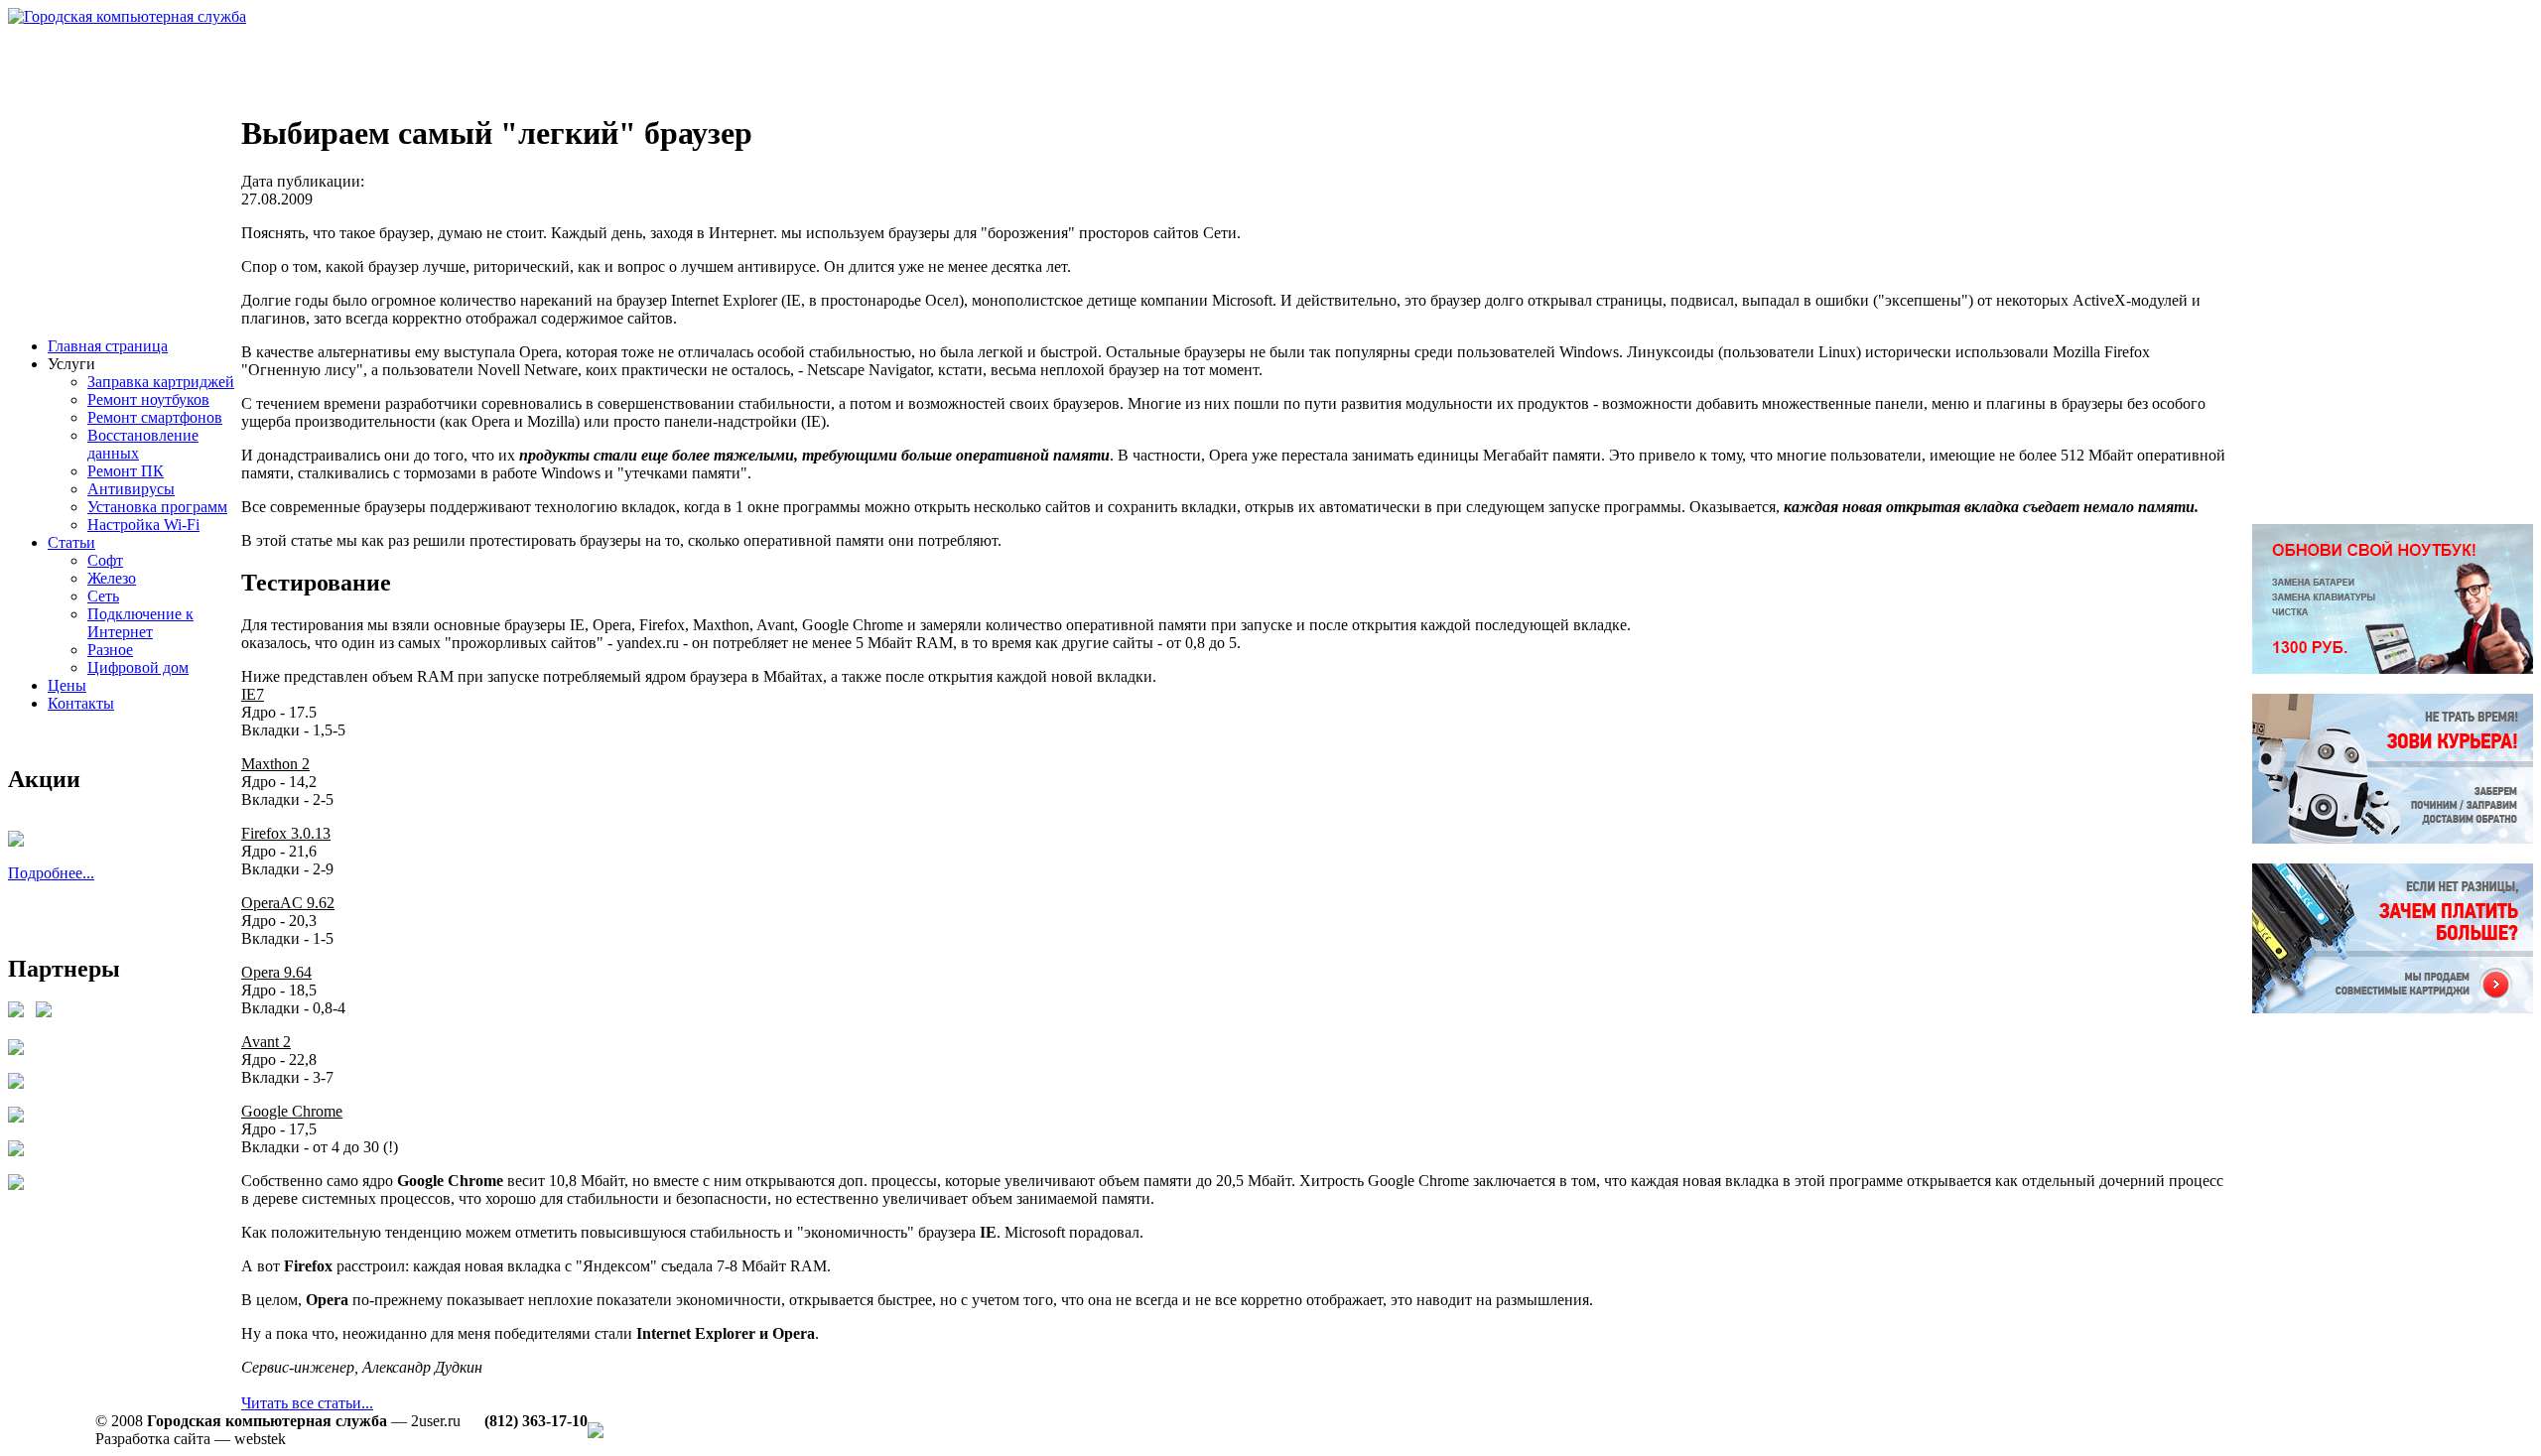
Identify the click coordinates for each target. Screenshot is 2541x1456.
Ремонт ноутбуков (148, 399)
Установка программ (157, 507)
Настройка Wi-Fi (143, 525)
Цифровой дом (138, 667)
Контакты (81, 703)
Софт (105, 560)
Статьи (71, 542)
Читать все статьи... (307, 1403)
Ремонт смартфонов (155, 417)
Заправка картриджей (161, 382)
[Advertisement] (369, 70)
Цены (67, 685)
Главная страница (108, 346)
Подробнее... (51, 873)
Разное (110, 650)
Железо (112, 578)
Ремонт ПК (126, 471)
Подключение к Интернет (140, 623)
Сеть (103, 596)
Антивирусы (131, 489)
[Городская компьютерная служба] (127, 16)
